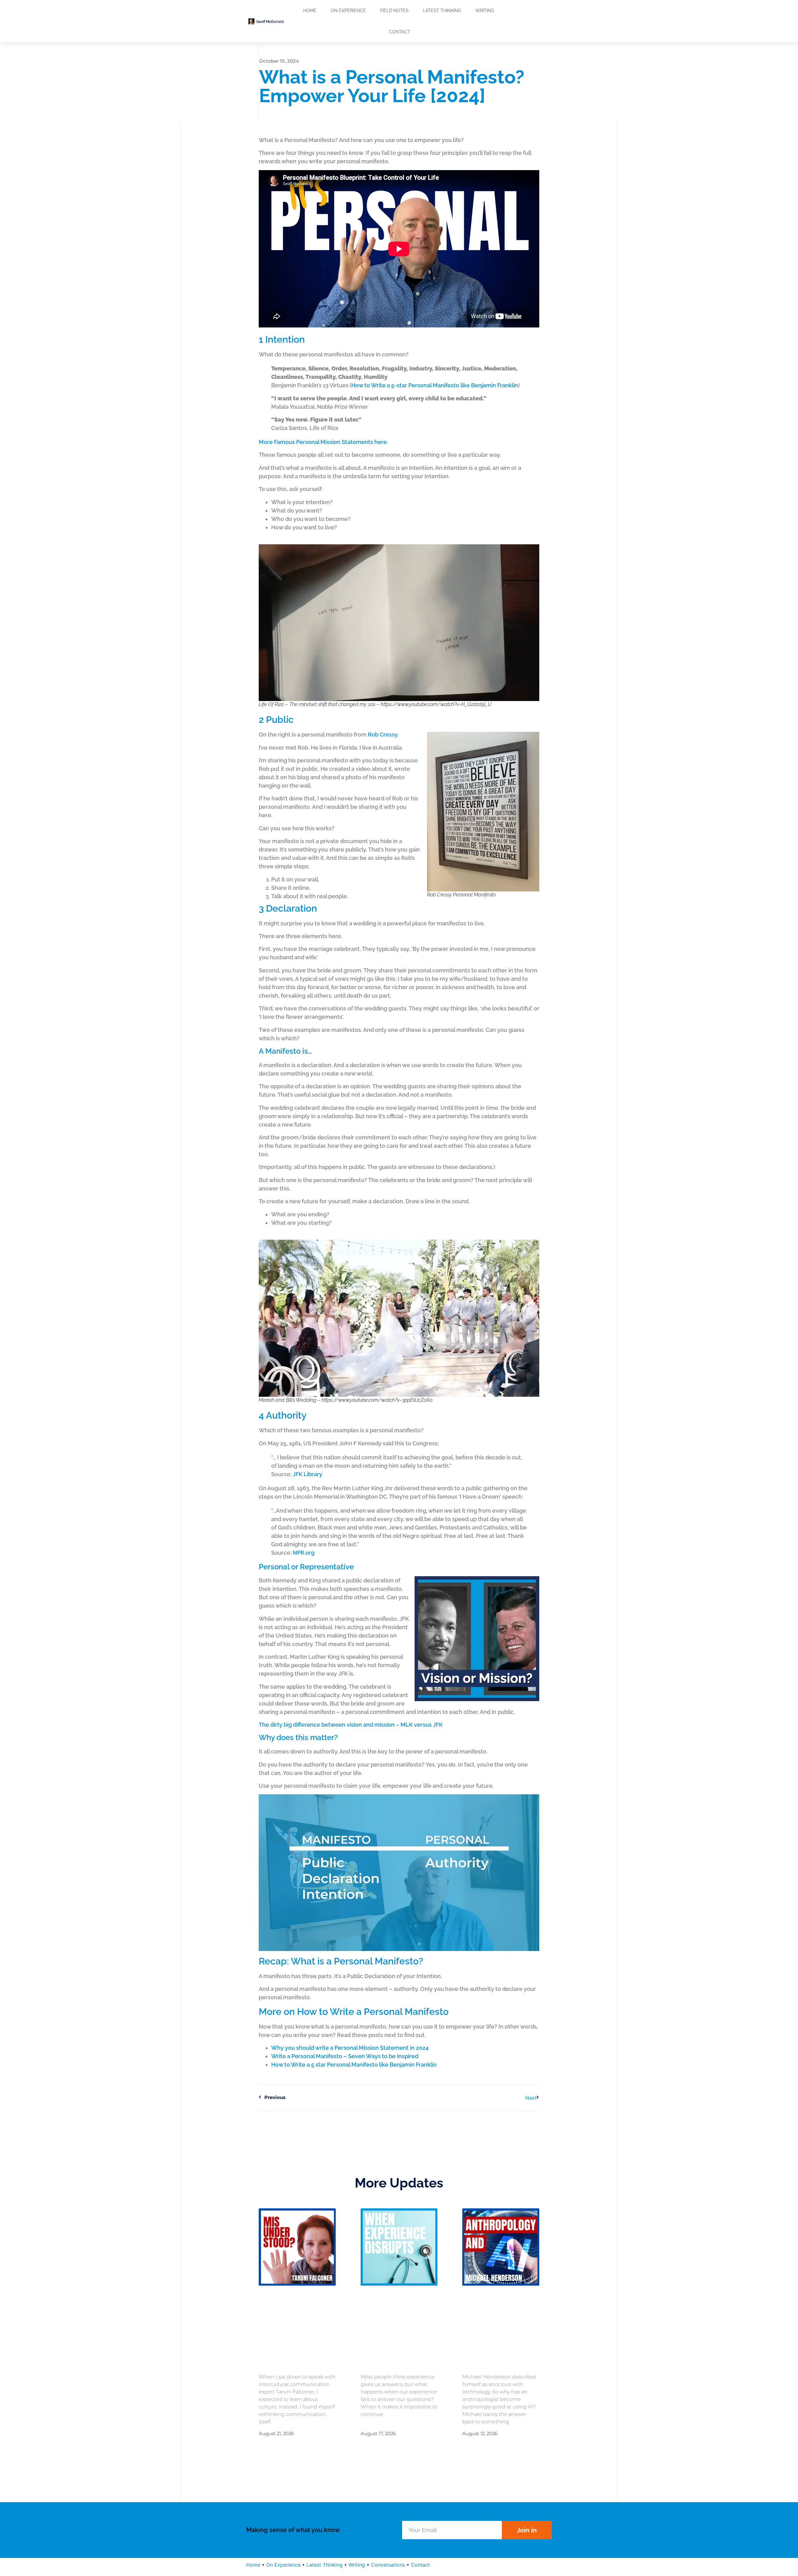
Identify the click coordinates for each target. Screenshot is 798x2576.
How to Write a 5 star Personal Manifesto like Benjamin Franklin (354, 2065)
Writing (485, 11)
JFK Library (308, 1474)
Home (310, 11)
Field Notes (394, 11)
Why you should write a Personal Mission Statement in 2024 (350, 2048)
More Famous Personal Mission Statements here (323, 442)
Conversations (388, 2565)
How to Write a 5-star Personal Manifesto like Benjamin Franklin (435, 385)
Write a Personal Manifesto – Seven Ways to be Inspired (345, 2056)
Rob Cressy (383, 735)
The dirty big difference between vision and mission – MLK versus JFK (351, 1725)
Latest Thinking (442, 11)
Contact (400, 32)
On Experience (348, 11)
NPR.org (304, 1553)
